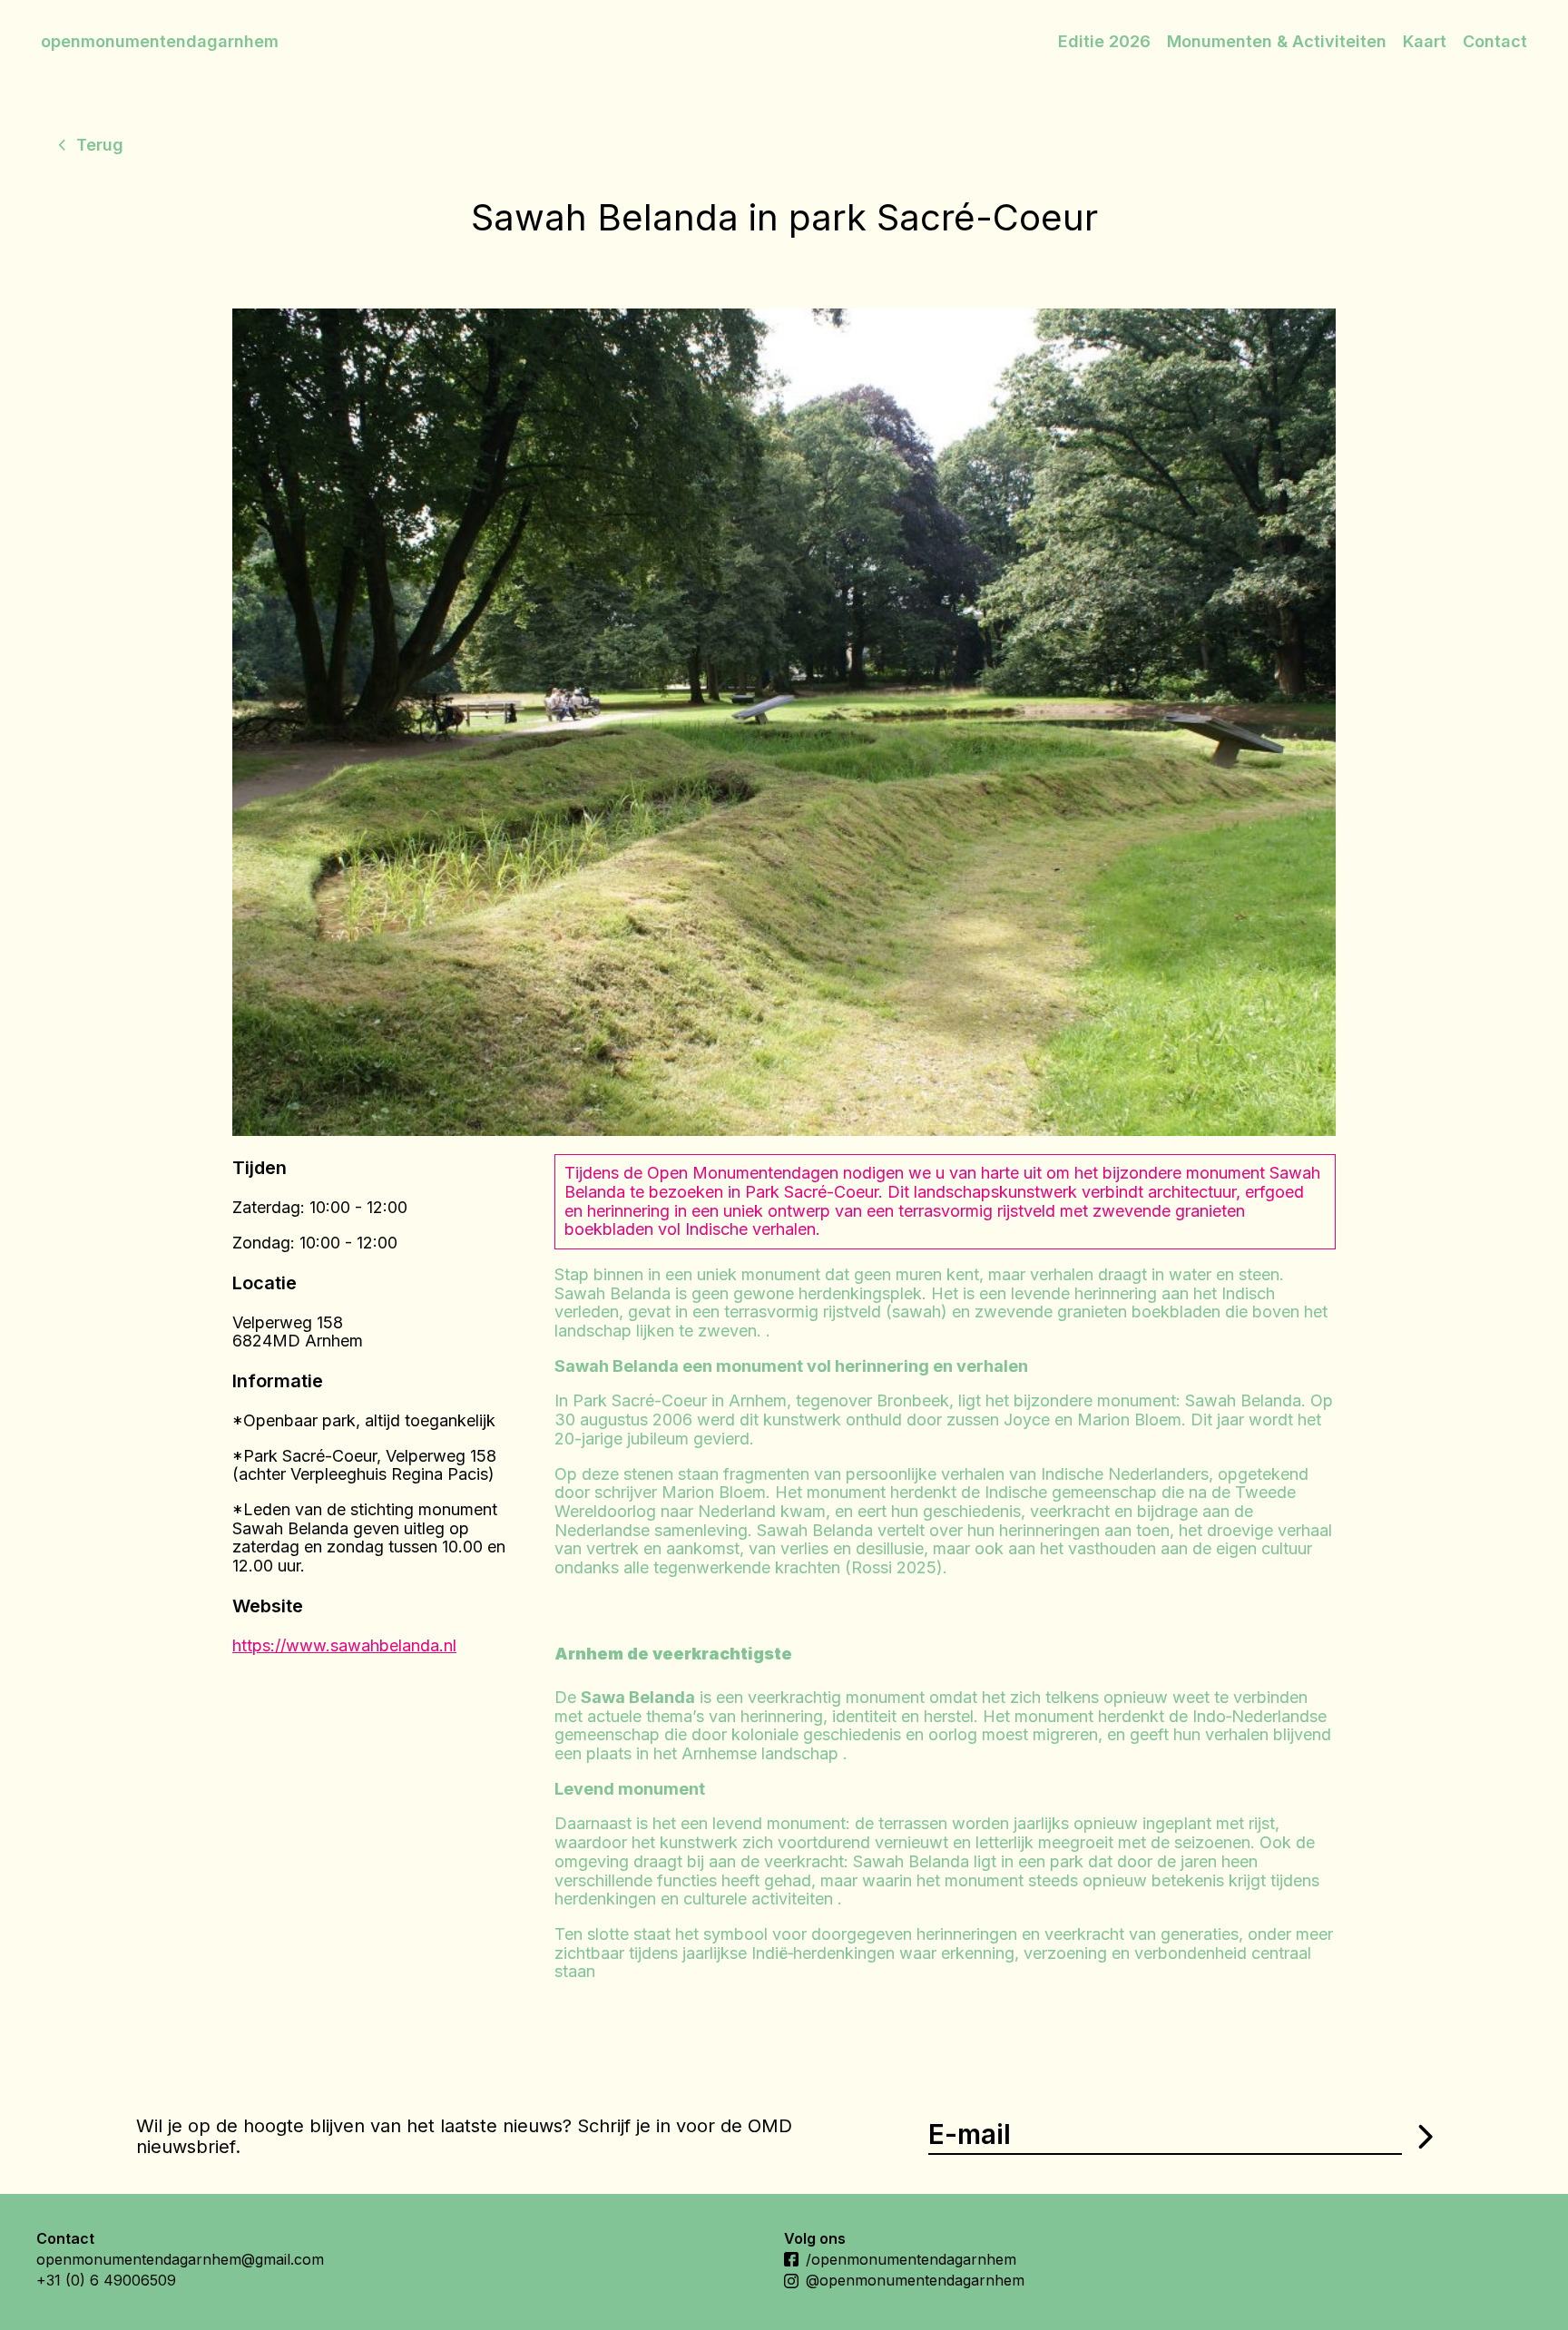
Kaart (1425, 41)
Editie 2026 (1104, 41)
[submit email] (1424, 2137)
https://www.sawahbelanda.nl (344, 1645)
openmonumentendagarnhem (160, 42)
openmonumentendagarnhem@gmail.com (180, 2259)
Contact (1495, 42)
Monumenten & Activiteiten (1277, 41)
